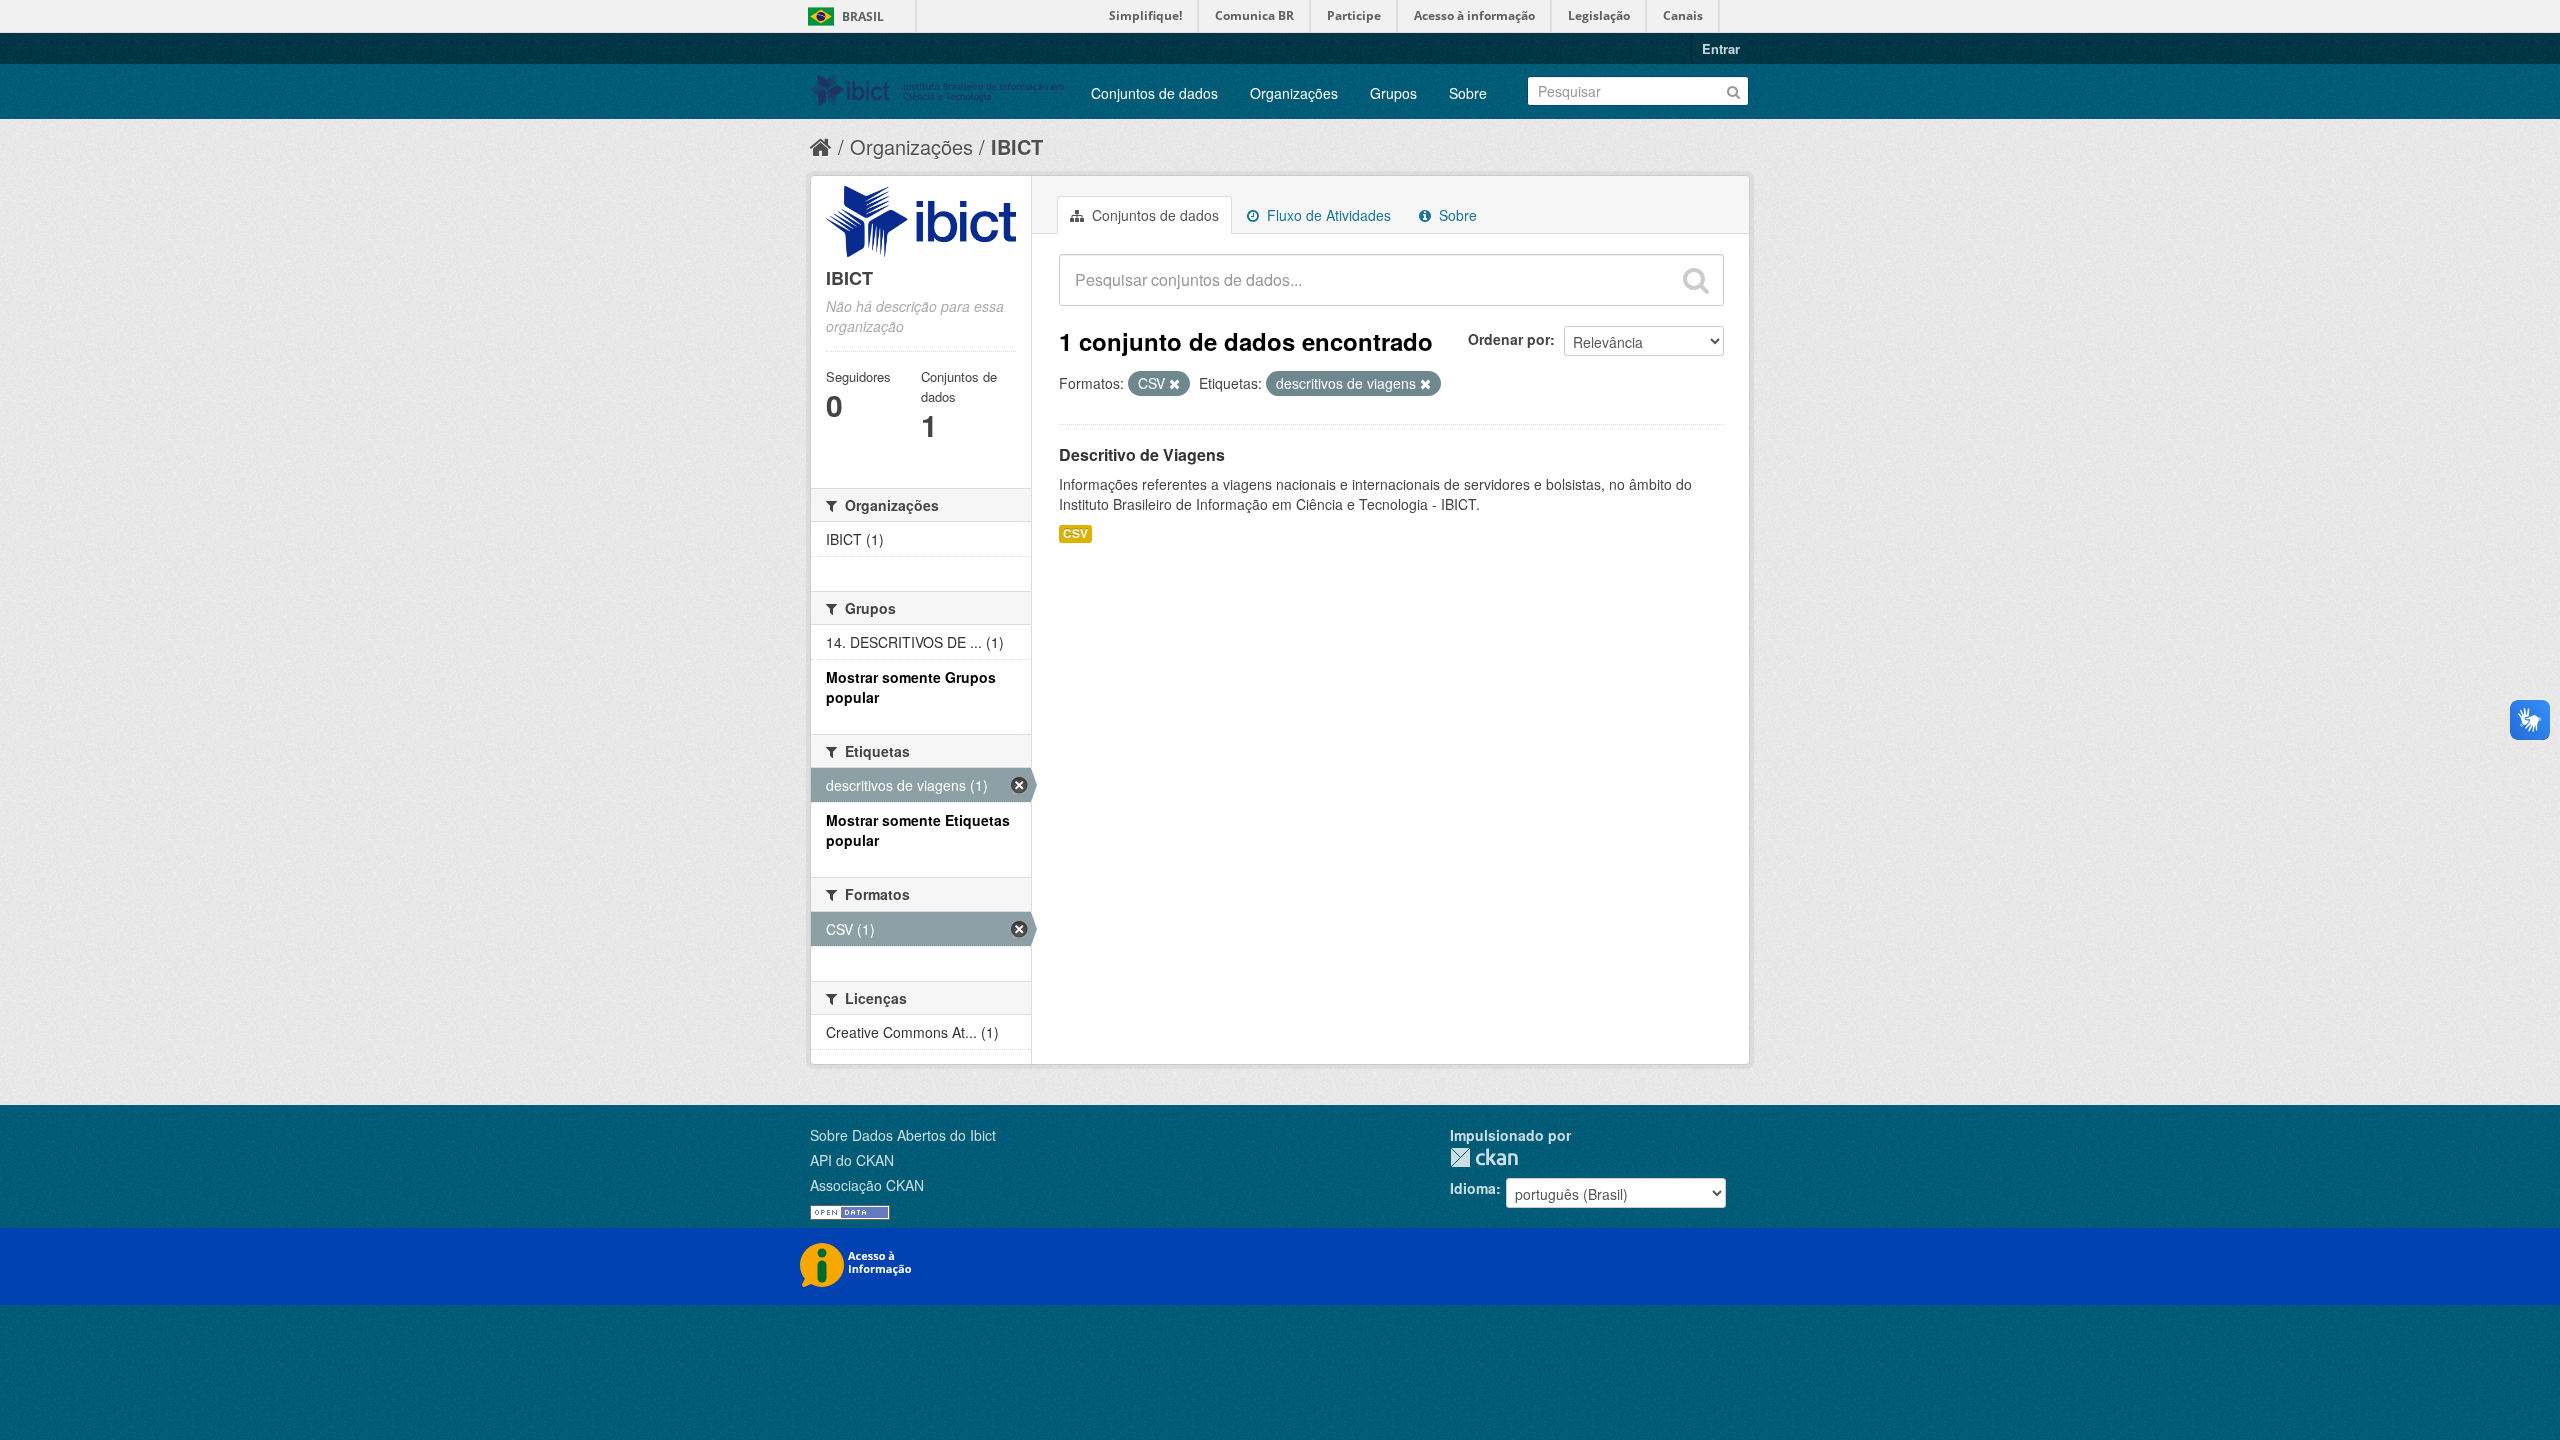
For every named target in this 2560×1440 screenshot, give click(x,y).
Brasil (863, 16)
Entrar (1721, 48)
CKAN (1484, 1157)
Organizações (1294, 93)
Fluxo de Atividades (1327, 215)
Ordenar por (1509, 339)
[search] (1696, 280)
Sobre (1468, 93)
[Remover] (1174, 384)
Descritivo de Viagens (1142, 454)
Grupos (1393, 93)
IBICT (1017, 146)
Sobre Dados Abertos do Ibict (903, 1135)
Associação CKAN (867, 1185)
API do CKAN (852, 1160)
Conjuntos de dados (1154, 93)
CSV (1075, 533)
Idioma (1473, 1188)
